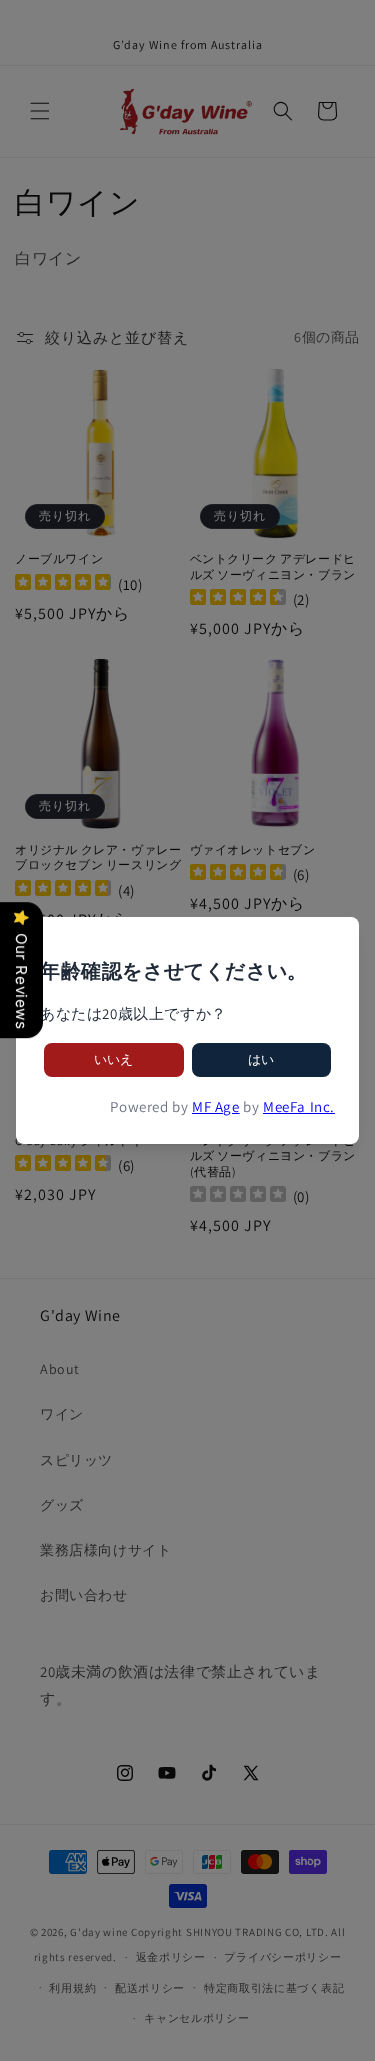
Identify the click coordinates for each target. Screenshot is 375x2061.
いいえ (113, 1059)
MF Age (216, 1106)
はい (261, 1059)
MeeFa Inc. (299, 1106)
